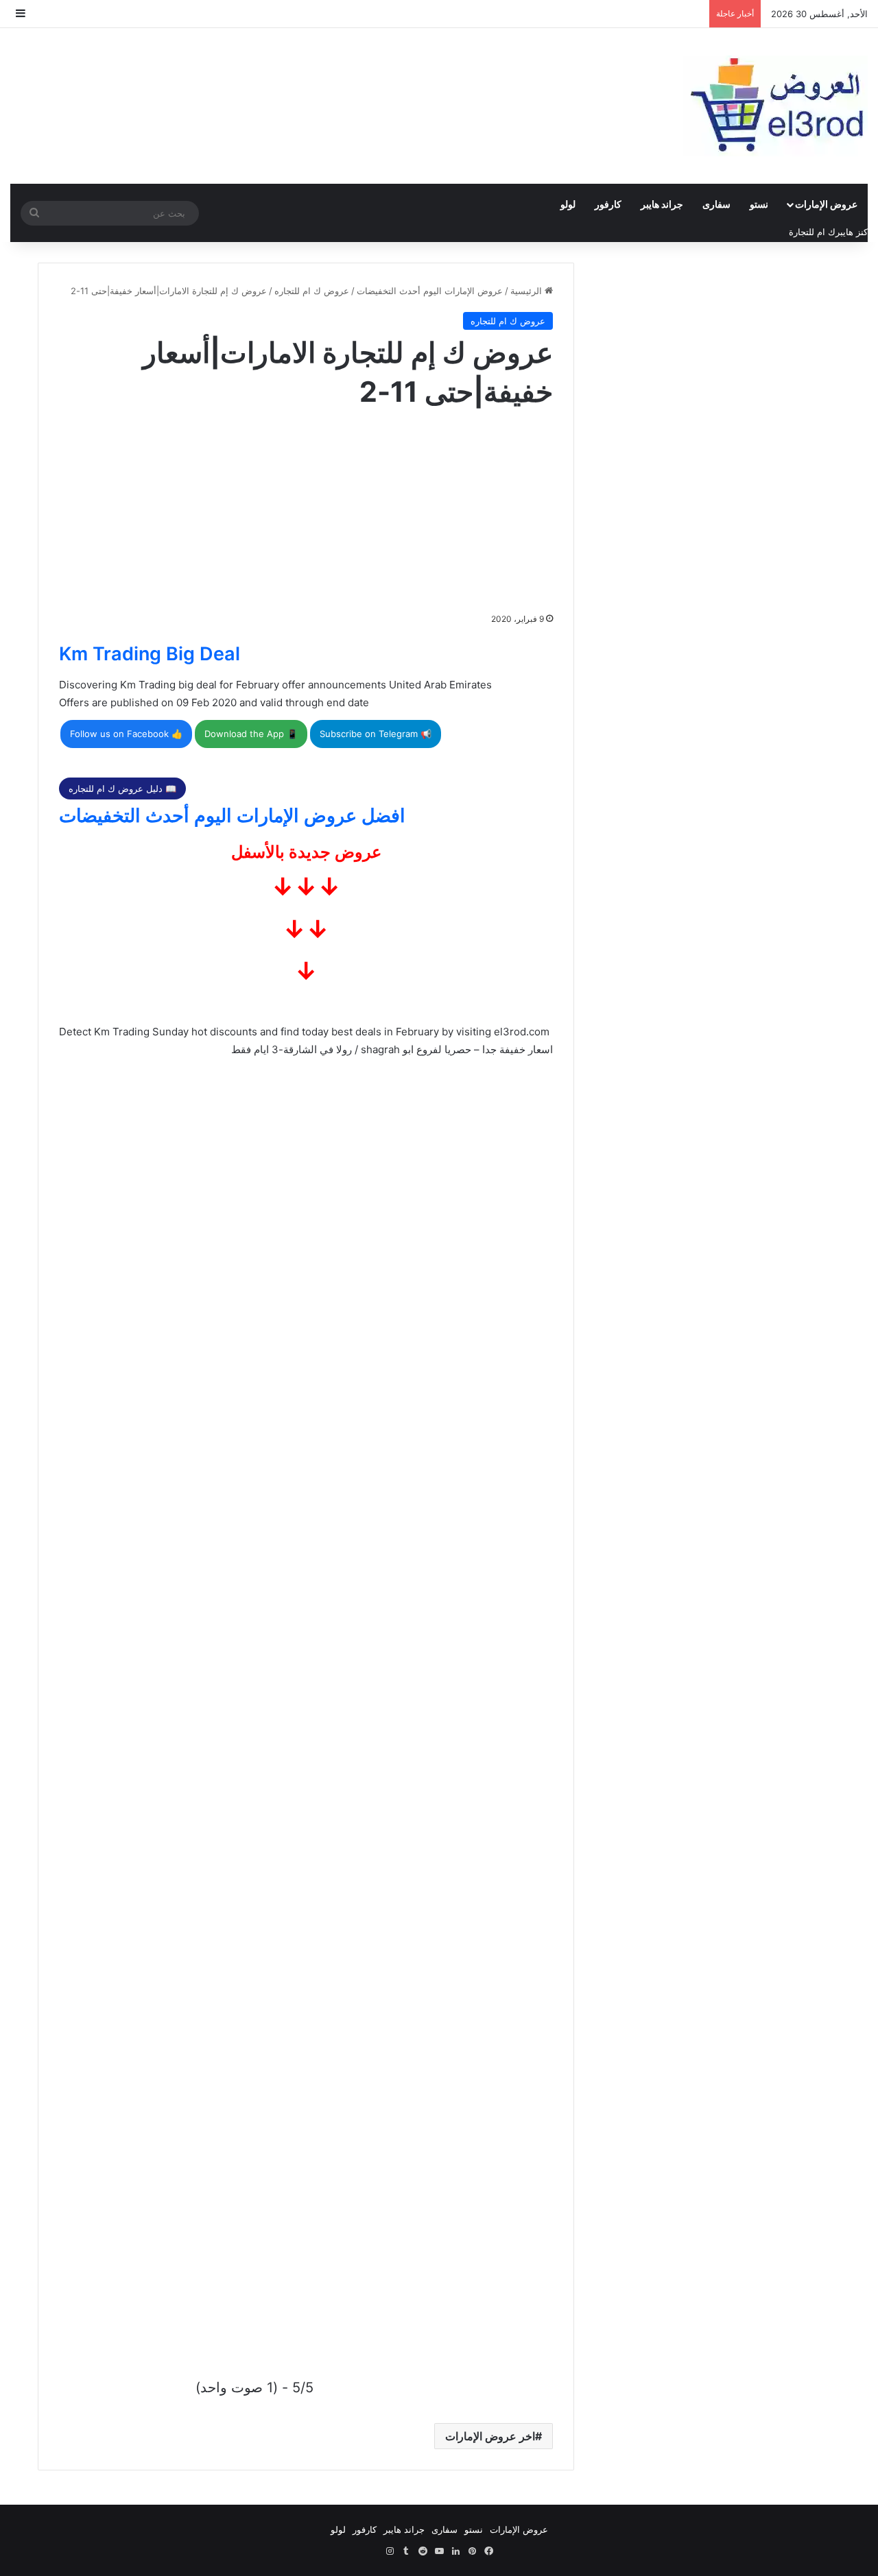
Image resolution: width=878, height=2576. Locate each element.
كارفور (608, 204)
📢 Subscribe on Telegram (376, 734)
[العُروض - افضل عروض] (775, 106)
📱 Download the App (251, 734)
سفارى (716, 204)
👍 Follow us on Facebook (126, 734)
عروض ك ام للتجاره (312, 291)
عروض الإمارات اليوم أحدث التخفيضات (430, 291)
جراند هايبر (662, 204)
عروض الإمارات (826, 204)
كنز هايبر (852, 232)
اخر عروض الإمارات (490, 2436)
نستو (759, 204)
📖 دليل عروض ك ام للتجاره (122, 789)
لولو (568, 204)
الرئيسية (527, 291)
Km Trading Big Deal (150, 654)
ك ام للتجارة (812, 232)
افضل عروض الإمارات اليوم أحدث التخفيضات (232, 816)
